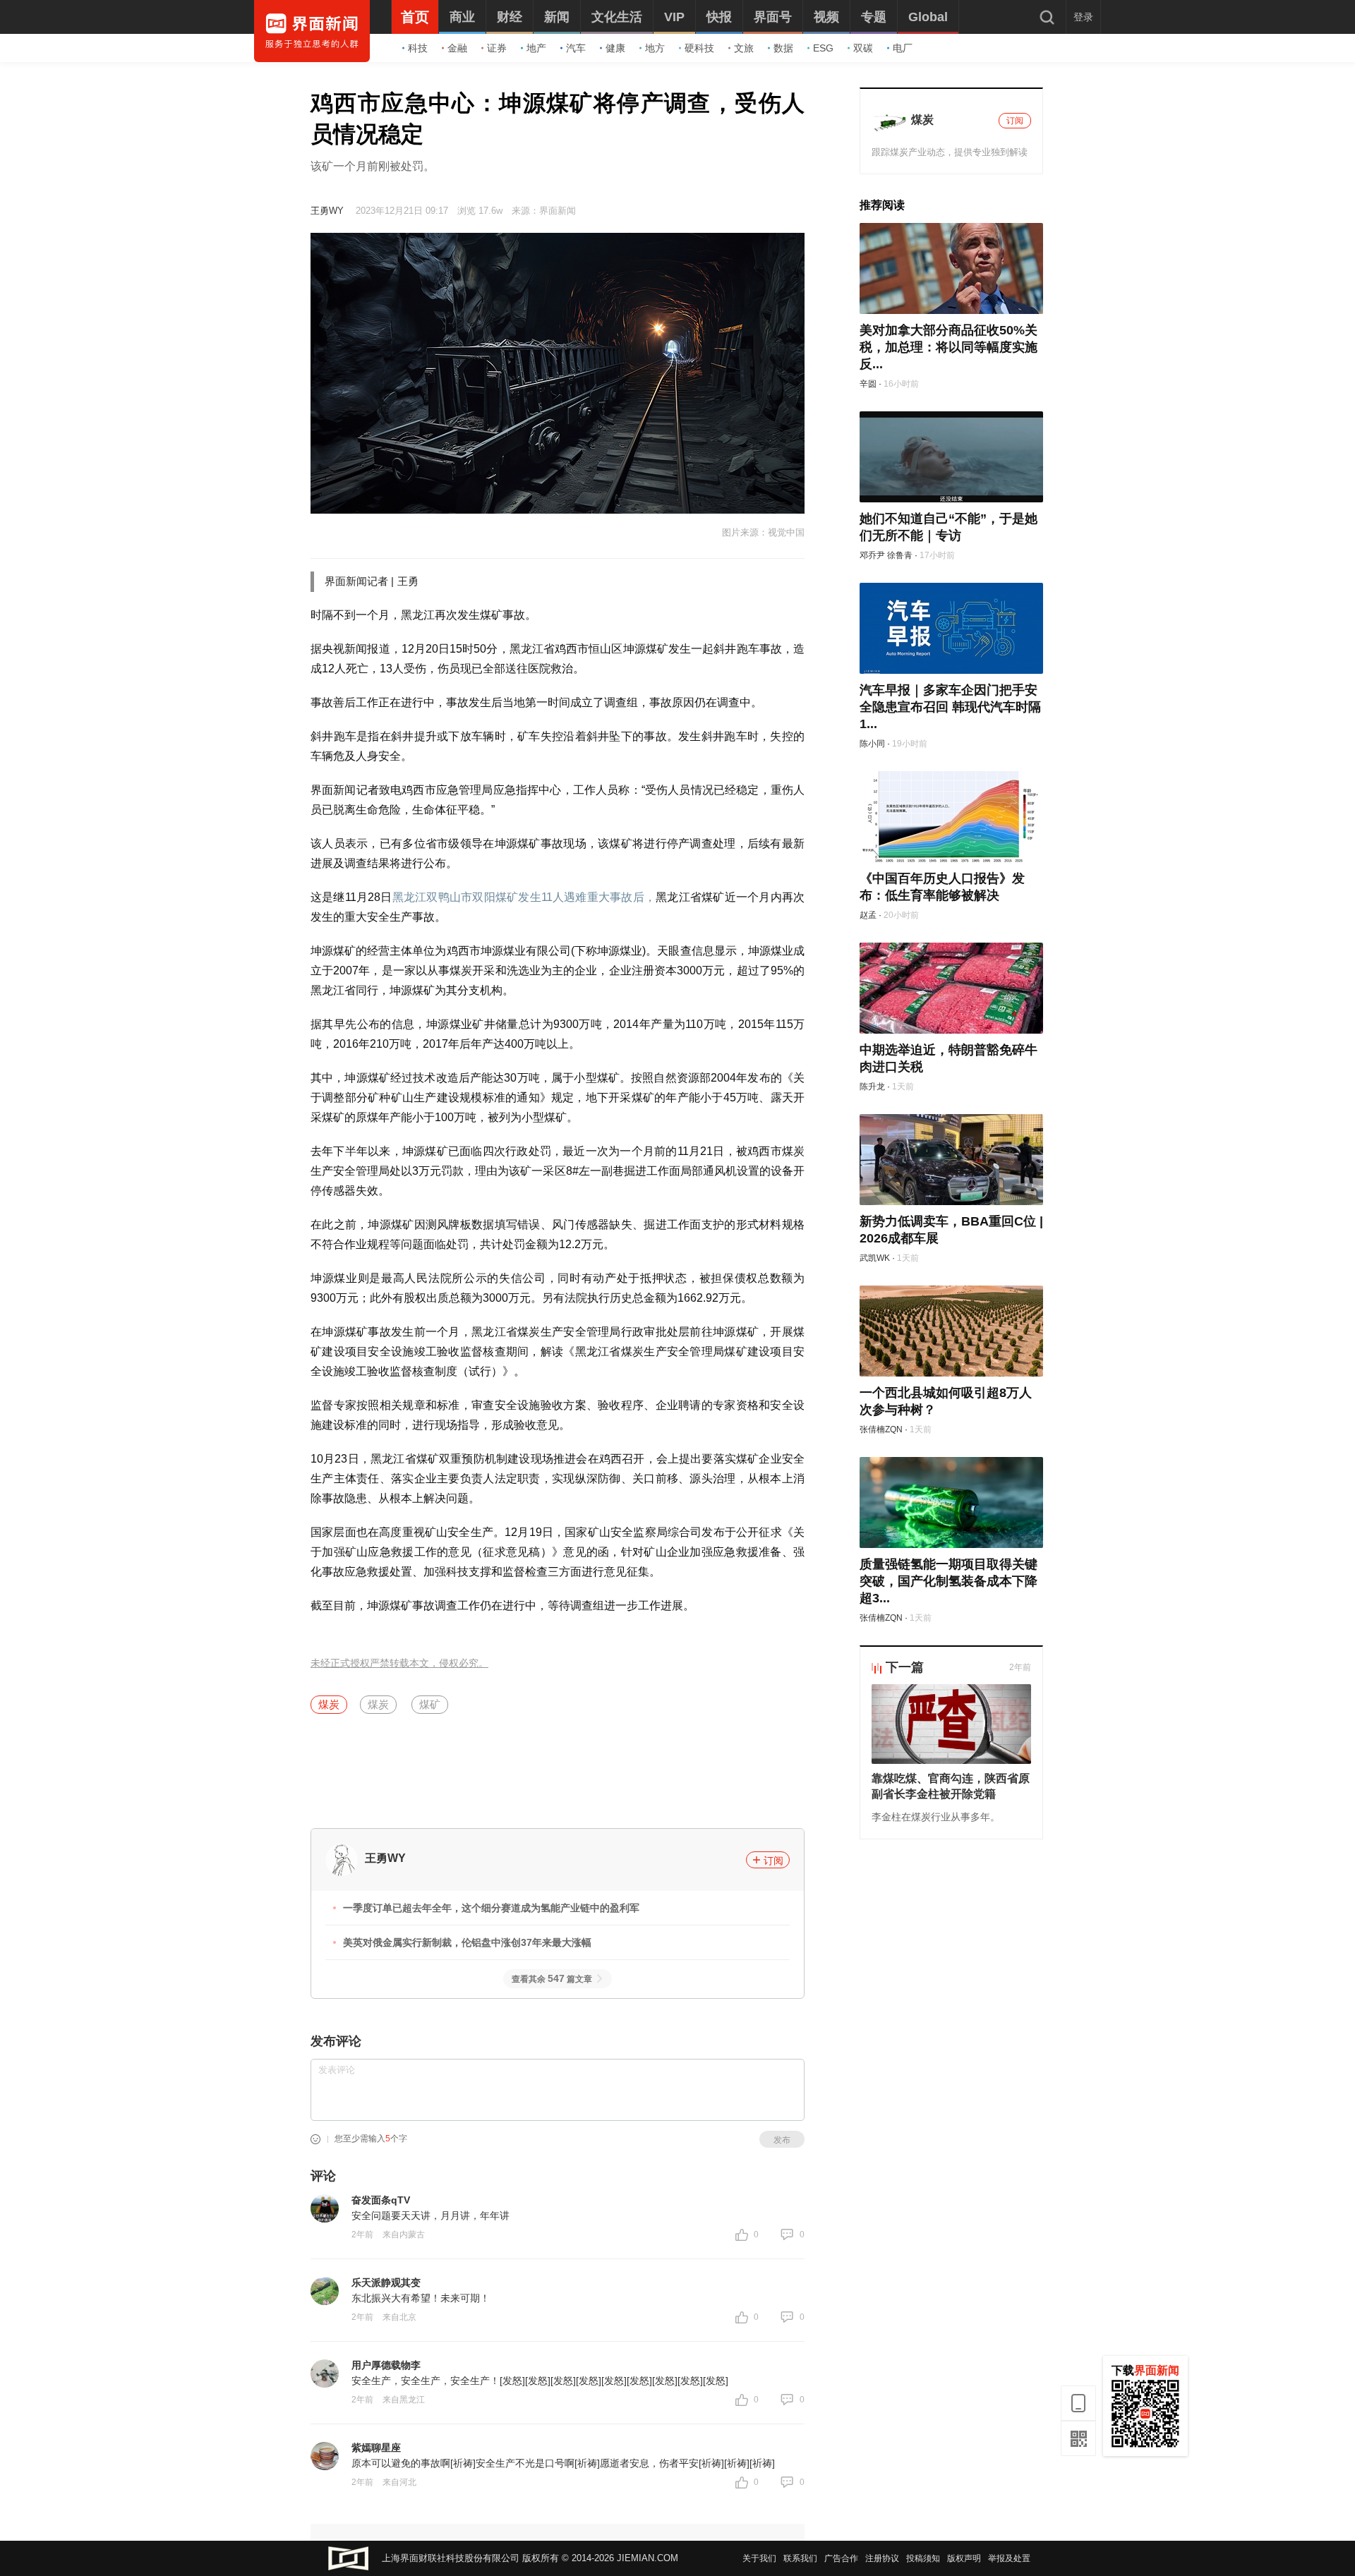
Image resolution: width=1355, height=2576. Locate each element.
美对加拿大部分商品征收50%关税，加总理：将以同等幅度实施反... (948, 347)
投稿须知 (923, 2558)
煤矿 (430, 1704)
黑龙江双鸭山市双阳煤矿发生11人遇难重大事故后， (524, 897)
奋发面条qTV (381, 2200)
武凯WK (875, 1258)
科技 (418, 48)
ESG (823, 48)
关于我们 (759, 2558)
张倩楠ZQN (881, 1429)
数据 (783, 48)
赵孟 (868, 915)
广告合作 (841, 2558)
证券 (497, 48)
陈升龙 (872, 1087)
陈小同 (872, 744)
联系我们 (800, 2558)
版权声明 (964, 2558)
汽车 (576, 48)
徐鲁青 (900, 555)
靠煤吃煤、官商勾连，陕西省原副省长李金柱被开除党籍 (951, 1786)
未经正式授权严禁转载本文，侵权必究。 (399, 1663)
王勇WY (327, 211)
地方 (655, 48)
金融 (457, 48)
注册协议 (882, 2558)
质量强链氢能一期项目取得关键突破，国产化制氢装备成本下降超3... (948, 1581)
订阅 (773, 1861)
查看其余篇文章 (552, 1979)
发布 (782, 2140)
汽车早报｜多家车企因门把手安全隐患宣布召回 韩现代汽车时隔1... (950, 707)
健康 (615, 48)
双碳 (863, 48)
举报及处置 (1009, 2558)
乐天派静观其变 (386, 2282)
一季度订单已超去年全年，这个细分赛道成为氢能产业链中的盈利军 (491, 1908)
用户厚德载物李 (386, 2365)
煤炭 (329, 1704)
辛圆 (868, 384)
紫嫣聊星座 (376, 2448)
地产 (536, 48)
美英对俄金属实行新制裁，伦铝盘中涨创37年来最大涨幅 (467, 1942)
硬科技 (699, 48)
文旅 (744, 48)
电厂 (903, 48)
